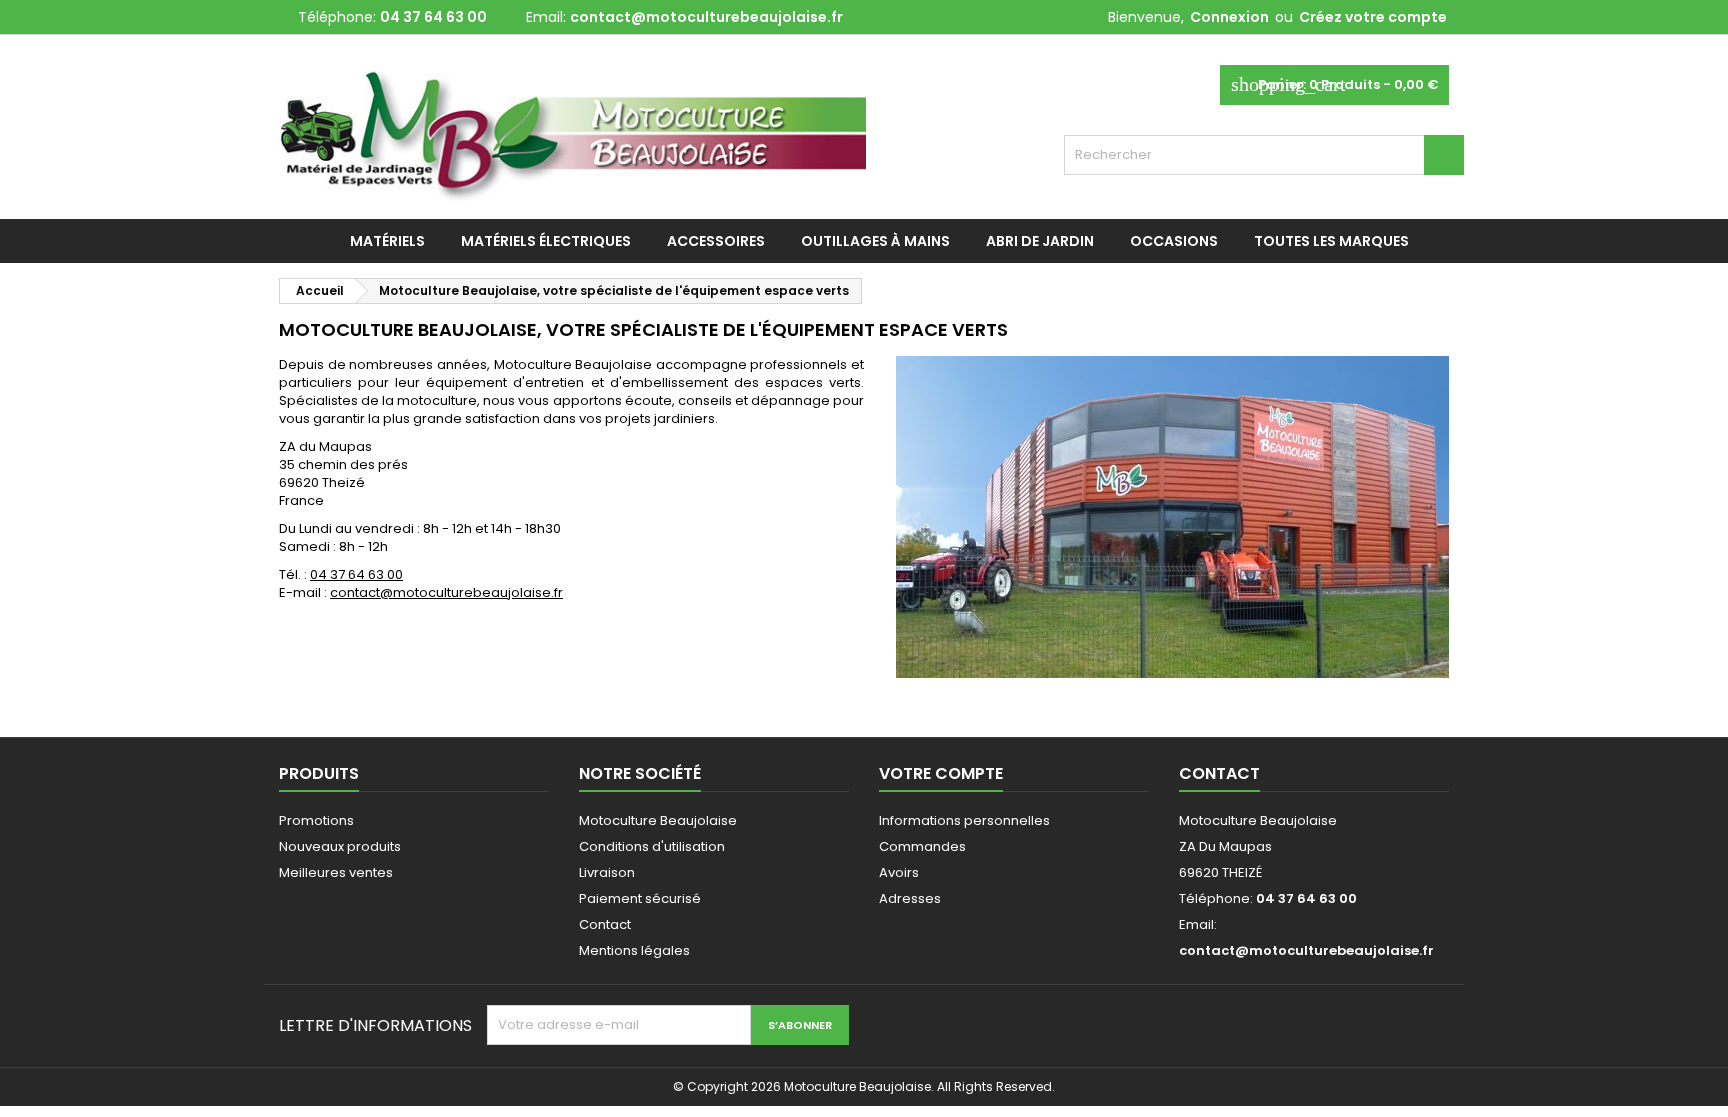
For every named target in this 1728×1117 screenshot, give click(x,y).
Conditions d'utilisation (652, 846)
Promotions (316, 820)
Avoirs (899, 872)
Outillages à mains (875, 241)
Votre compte (941, 773)
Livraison (607, 872)
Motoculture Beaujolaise (658, 820)
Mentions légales (634, 950)
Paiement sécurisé (640, 898)
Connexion (1229, 17)
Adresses (910, 898)
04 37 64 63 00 (356, 574)
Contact (605, 924)
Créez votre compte (1373, 17)
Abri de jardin (1040, 241)
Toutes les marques (1331, 241)
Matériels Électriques (546, 241)
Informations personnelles (964, 820)
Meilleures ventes (336, 872)
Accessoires (716, 241)
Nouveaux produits (340, 846)
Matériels (387, 241)
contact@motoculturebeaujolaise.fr (706, 17)
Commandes (922, 846)
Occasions (1174, 241)
